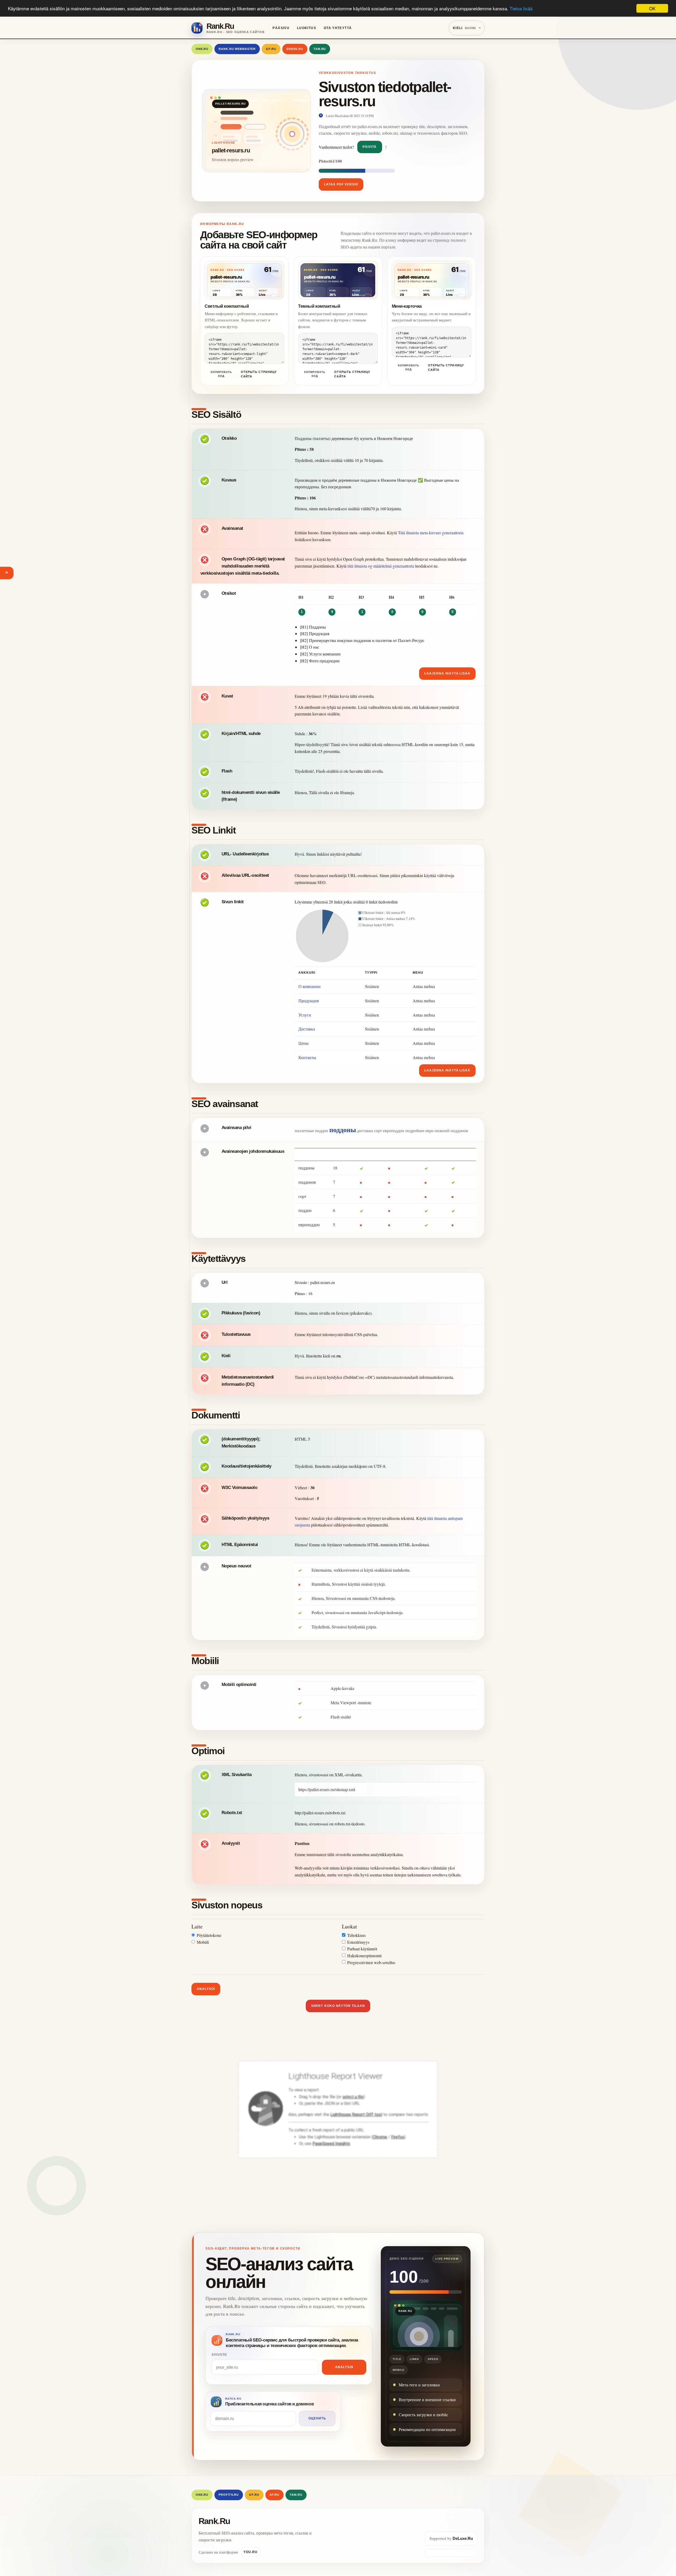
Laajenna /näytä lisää (447, 673)
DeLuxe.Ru (463, 2538)
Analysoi (206, 1989)
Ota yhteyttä (338, 28)
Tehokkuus (356, 1935)
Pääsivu (281, 28)
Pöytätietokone (209, 1935)
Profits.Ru (229, 2495)
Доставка (307, 1029)
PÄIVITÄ (370, 147)
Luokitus (307, 28)
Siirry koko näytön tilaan (338, 2006)
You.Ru (250, 2552)
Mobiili (203, 1942)
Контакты (307, 1057)
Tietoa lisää (521, 9)
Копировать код (221, 374)
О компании (309, 986)
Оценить (317, 2418)
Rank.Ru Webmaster (237, 49)
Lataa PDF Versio (341, 184)
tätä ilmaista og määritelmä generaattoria (381, 566)
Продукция (309, 1001)
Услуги (305, 1015)
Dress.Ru (295, 49)
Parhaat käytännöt (362, 1949)
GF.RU (271, 49)
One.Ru (202, 49)
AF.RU (274, 2495)
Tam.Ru (320, 49)
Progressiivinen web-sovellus (371, 1962)
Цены (304, 1043)
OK (652, 8)
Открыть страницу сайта (259, 374)
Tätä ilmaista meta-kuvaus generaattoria (431, 533)
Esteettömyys (358, 1942)
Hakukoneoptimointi (364, 1956)
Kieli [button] (464, 28)
